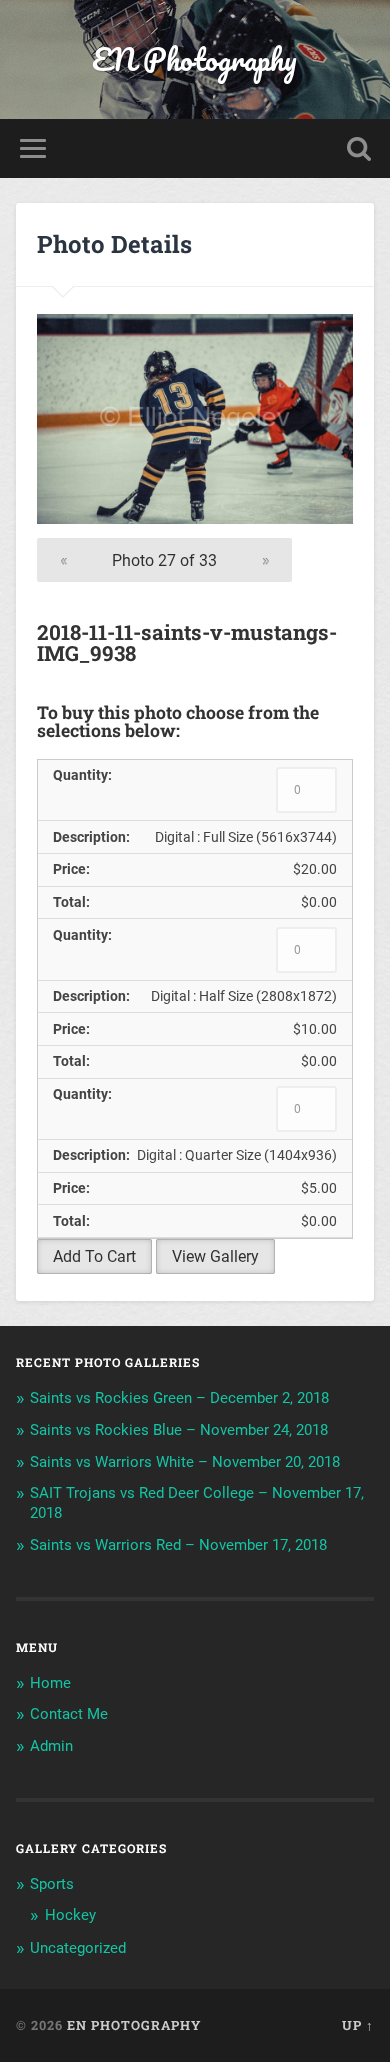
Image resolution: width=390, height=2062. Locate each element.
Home (50, 1683)
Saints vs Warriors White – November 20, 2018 (185, 1462)
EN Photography (194, 59)
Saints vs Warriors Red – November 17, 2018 (178, 1545)
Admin (51, 1746)
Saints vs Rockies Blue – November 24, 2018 (179, 1430)
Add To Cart (94, 1256)
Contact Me (69, 1714)
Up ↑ (358, 2025)
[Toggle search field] (359, 148)
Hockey (70, 1915)
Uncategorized (78, 1948)
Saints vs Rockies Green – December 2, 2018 (179, 1398)
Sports (52, 1884)
